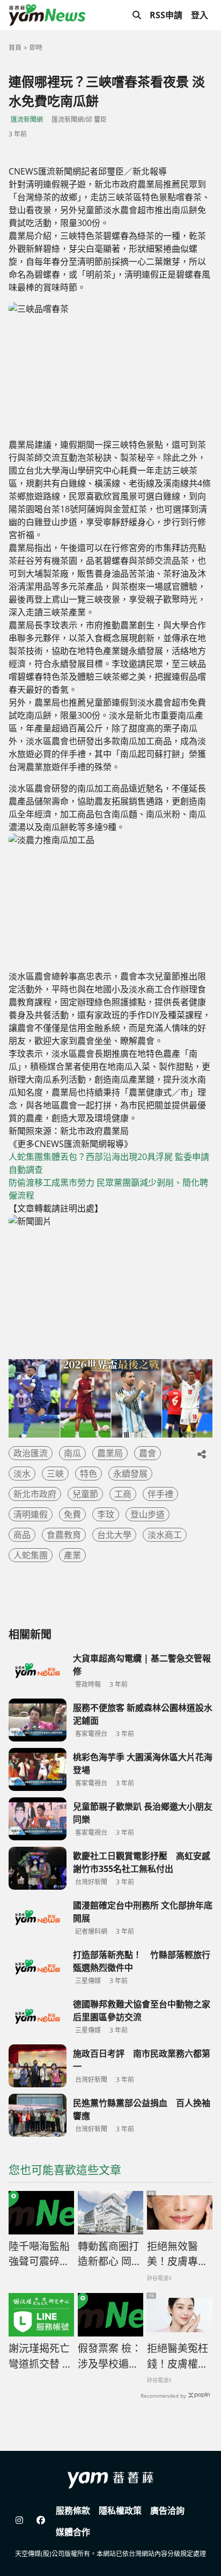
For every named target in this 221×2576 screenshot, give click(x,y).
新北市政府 (35, 1494)
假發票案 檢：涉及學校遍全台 (110, 2356)
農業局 (110, 1453)
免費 (72, 1514)
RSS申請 (166, 15)
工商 (123, 1494)
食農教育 (64, 1535)
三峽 (55, 1474)
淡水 (22, 1474)
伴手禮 (160, 1494)
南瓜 (72, 1453)
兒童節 (85, 1494)
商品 (22, 1535)
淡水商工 (165, 1535)
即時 (36, 48)
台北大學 (114, 1535)
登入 (200, 15)
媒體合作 (73, 2532)
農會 (148, 1453)
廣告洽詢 (167, 2510)
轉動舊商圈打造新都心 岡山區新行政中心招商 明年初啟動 (110, 2254)
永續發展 (130, 1474)
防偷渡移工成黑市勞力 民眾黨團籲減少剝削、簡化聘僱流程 (108, 1189)
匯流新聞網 (27, 119)
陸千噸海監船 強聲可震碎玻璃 (39, 2254)
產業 (72, 1555)
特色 (89, 1474)
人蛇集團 (31, 1555)
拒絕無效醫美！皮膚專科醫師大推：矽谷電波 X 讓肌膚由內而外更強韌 (178, 2254)
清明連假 (31, 1514)
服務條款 (73, 2510)
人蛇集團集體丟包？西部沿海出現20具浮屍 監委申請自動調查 (109, 1163)
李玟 (106, 1514)
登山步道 (148, 1514)
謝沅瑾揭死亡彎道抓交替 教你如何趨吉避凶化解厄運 (40, 2356)
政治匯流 (31, 1453)
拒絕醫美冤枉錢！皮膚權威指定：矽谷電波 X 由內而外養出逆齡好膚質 (178, 2356)
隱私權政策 (120, 2510)
